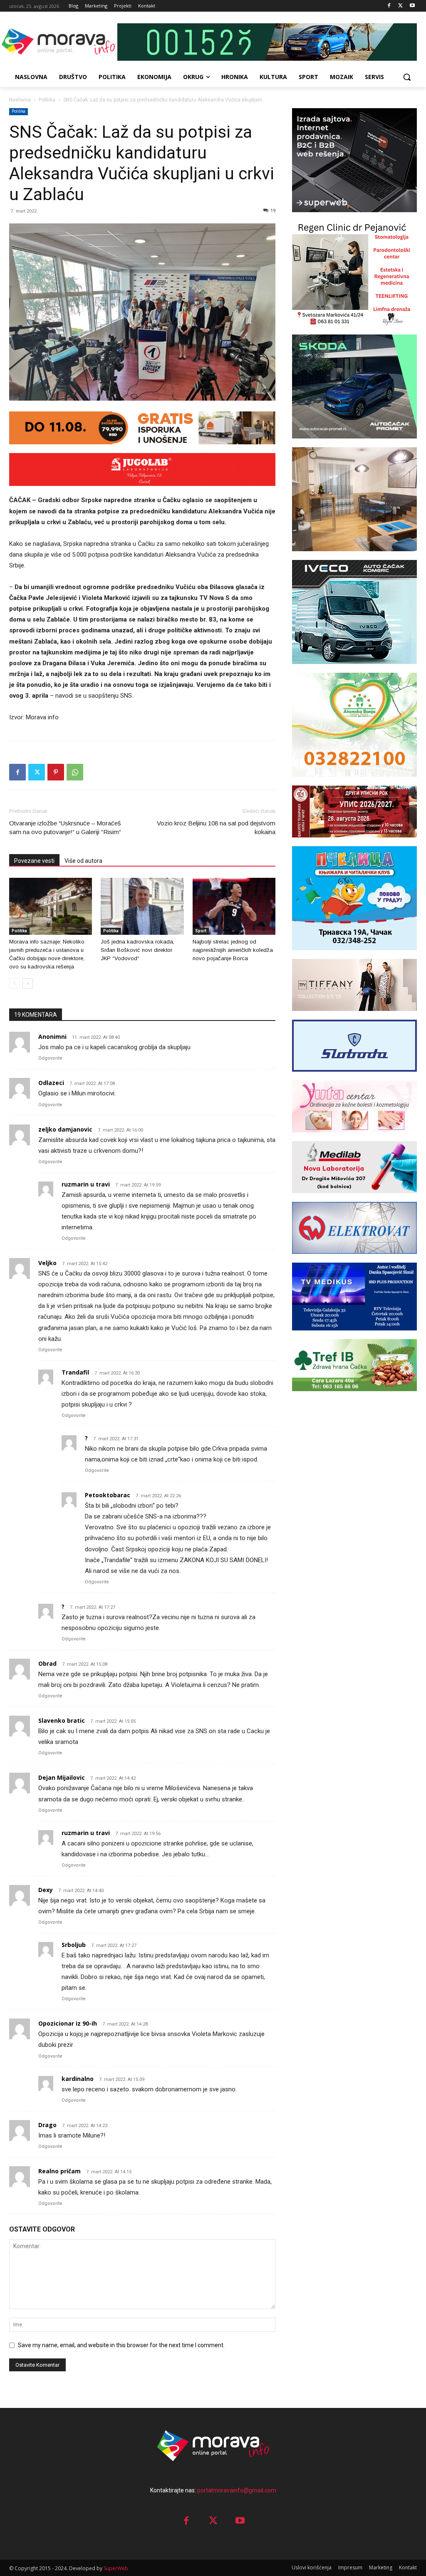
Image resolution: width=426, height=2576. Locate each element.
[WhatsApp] (75, 772)
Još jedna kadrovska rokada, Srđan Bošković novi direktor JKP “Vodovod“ (137, 950)
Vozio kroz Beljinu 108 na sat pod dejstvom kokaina (216, 827)
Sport (201, 931)
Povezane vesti (34, 861)
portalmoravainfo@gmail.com (237, 2490)
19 (273, 211)
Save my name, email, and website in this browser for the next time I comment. (121, 2345)
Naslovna (20, 100)
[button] (407, 77)
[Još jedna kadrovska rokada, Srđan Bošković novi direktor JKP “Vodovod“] (142, 906)
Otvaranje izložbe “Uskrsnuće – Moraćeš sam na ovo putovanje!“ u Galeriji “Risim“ (65, 827)
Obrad (47, 1663)
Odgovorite (50, 1058)
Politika (47, 100)
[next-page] (28, 983)
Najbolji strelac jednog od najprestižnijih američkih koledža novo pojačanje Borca (233, 950)
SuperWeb (116, 2568)
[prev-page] (14, 983)
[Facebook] (389, 6)
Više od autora (83, 861)
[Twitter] (400, 6)
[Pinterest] (56, 772)
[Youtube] (412, 6)
